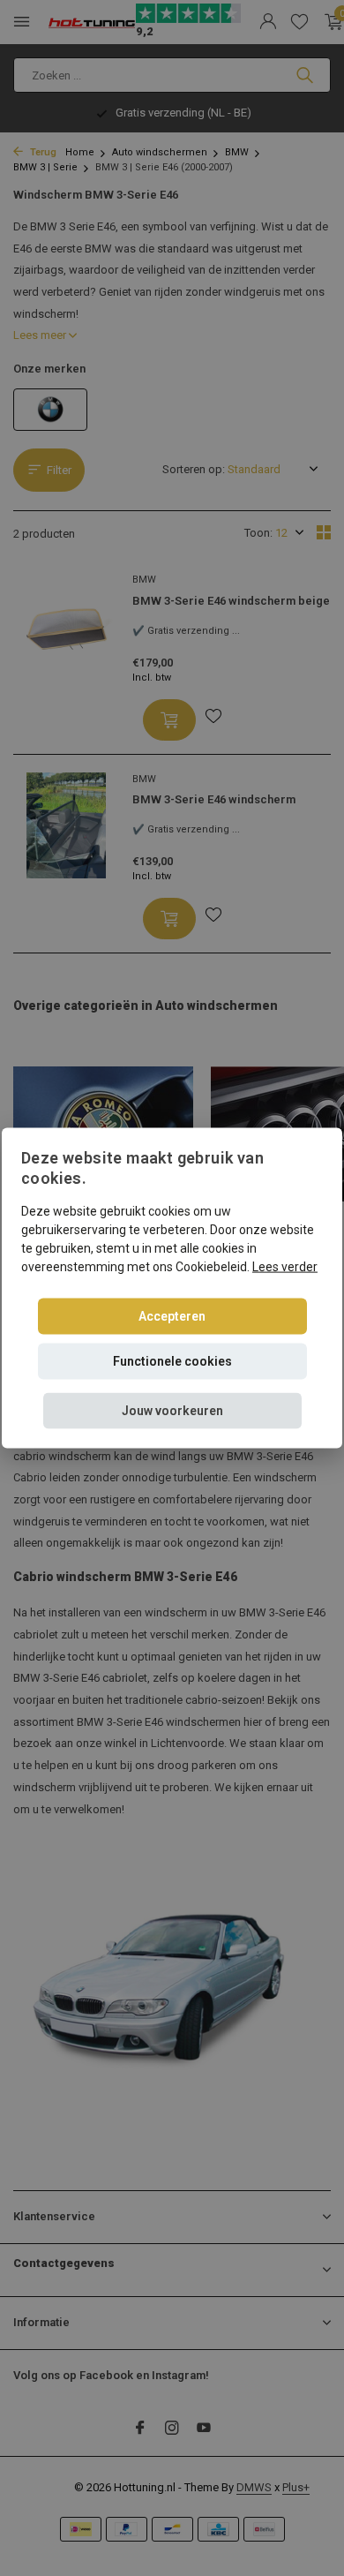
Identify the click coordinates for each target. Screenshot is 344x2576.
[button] (172, 1410)
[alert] (172, 1288)
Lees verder (285, 1266)
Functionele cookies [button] (172, 1360)
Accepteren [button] (172, 1315)
